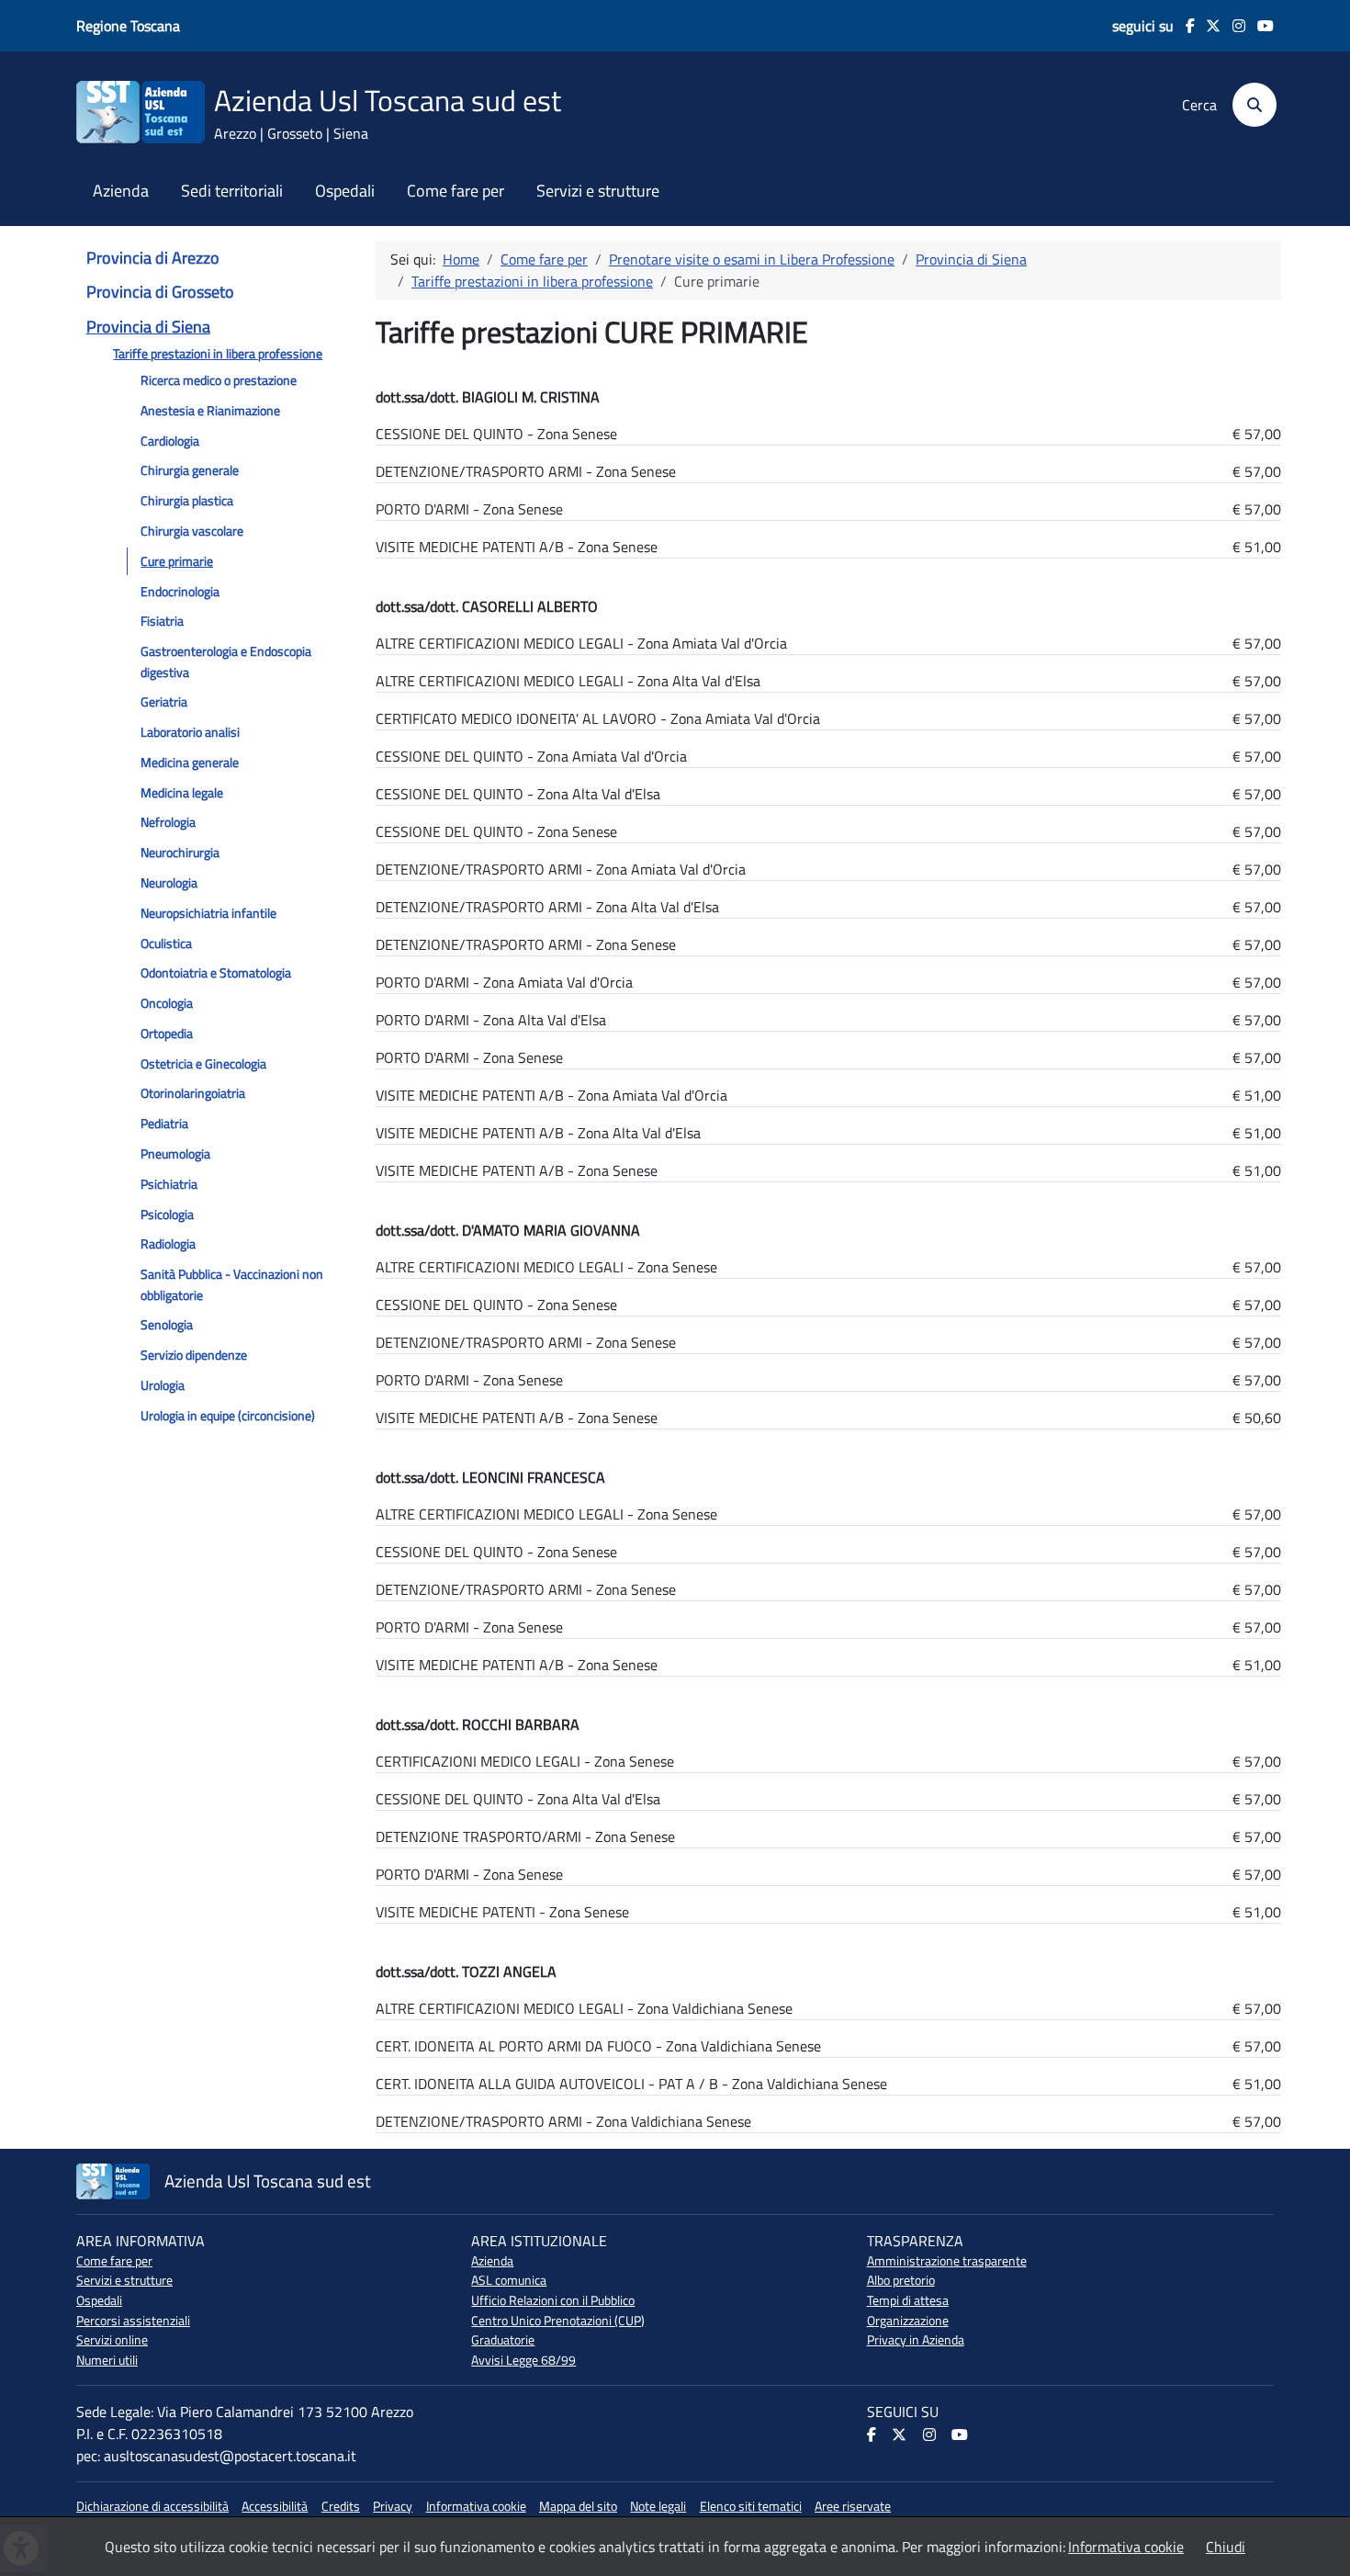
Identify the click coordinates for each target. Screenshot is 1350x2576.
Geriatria (164, 702)
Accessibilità (275, 2506)
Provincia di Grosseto (160, 292)
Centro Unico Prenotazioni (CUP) (558, 2321)
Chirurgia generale (190, 470)
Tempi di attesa (908, 2300)
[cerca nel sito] (1249, 105)
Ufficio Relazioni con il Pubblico (553, 2300)
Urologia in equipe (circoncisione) (228, 1416)
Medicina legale (182, 793)
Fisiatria (162, 621)
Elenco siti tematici (751, 2506)
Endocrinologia (180, 592)
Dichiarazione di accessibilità (152, 2506)
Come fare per (456, 191)
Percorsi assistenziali (133, 2321)
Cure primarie (177, 561)
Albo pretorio (901, 2280)
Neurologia (169, 883)
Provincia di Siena (148, 327)
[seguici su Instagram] (1233, 26)
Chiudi (1226, 2547)
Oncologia (167, 1003)
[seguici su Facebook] (1184, 26)
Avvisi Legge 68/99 (523, 2360)
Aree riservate (853, 2506)
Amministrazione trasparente (947, 2261)
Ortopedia (167, 1034)
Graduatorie (503, 2340)
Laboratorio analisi (190, 732)
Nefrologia (168, 822)
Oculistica (166, 943)
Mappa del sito (578, 2506)
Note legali (658, 2506)
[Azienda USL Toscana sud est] (141, 110)
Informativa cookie (476, 2506)
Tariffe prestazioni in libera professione (218, 354)
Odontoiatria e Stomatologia (216, 973)
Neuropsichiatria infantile (208, 913)
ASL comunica (509, 2280)
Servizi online (112, 2340)
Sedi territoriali (232, 191)
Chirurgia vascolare (192, 531)
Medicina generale (190, 763)
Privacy (393, 2506)
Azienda (121, 191)
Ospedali (345, 191)
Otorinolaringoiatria (193, 1093)
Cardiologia (170, 441)
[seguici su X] (1208, 26)
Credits (341, 2506)
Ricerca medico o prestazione (219, 380)
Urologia (163, 1385)
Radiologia (168, 1244)
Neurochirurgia (180, 853)
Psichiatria (169, 1184)
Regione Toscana (128, 26)
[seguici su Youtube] (1260, 26)
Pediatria (164, 1124)
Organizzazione (908, 2321)
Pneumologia (175, 1154)
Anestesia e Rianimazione (210, 411)
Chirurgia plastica (187, 501)
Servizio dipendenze (194, 1355)
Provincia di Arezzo (153, 258)
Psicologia (167, 1215)
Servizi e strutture (598, 191)
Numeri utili (107, 2360)
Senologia (167, 1325)
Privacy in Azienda (916, 2340)
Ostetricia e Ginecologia (203, 1064)
